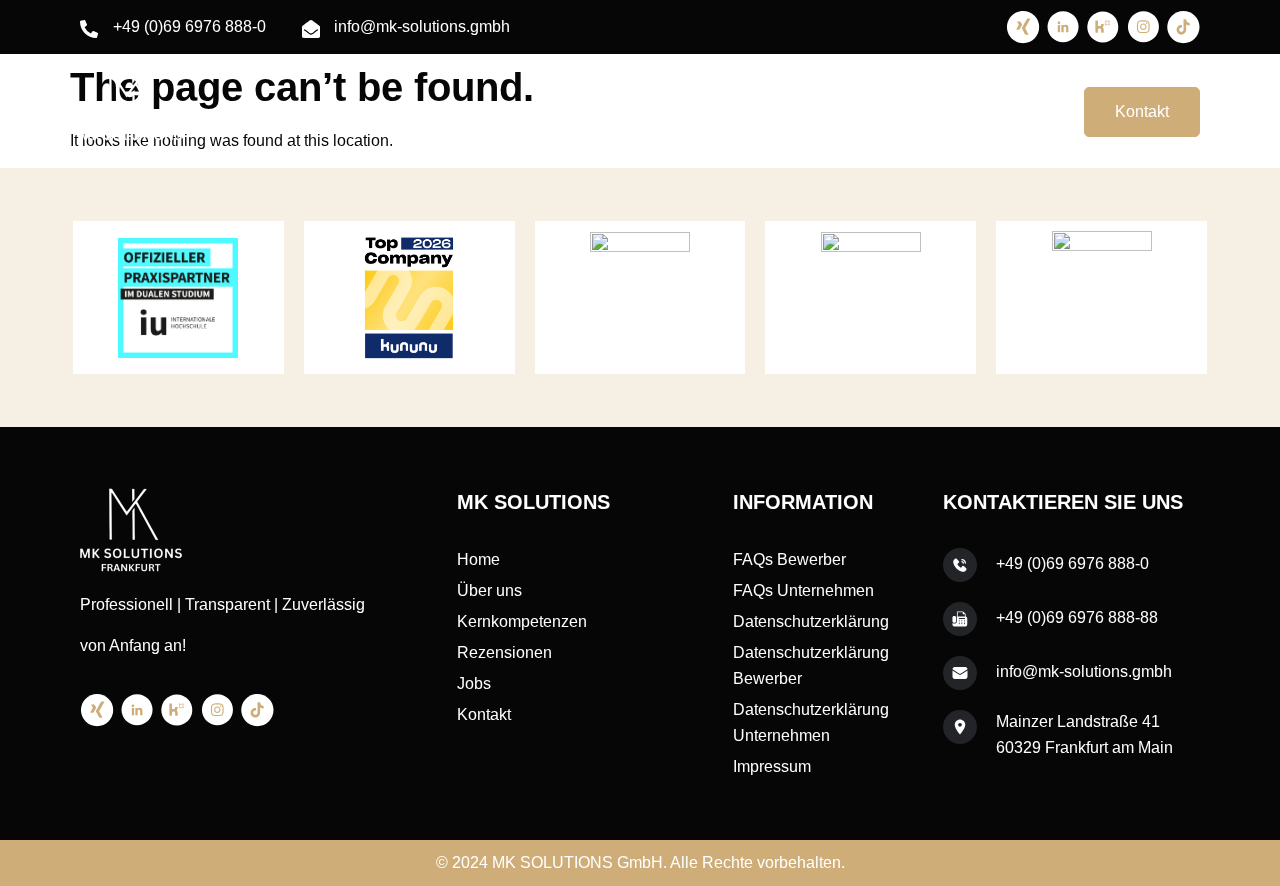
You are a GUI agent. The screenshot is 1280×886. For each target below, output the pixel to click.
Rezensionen (917, 111)
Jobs (1012, 111)
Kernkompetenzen (775, 111)
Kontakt (1142, 111)
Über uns (647, 111)
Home (563, 111)
